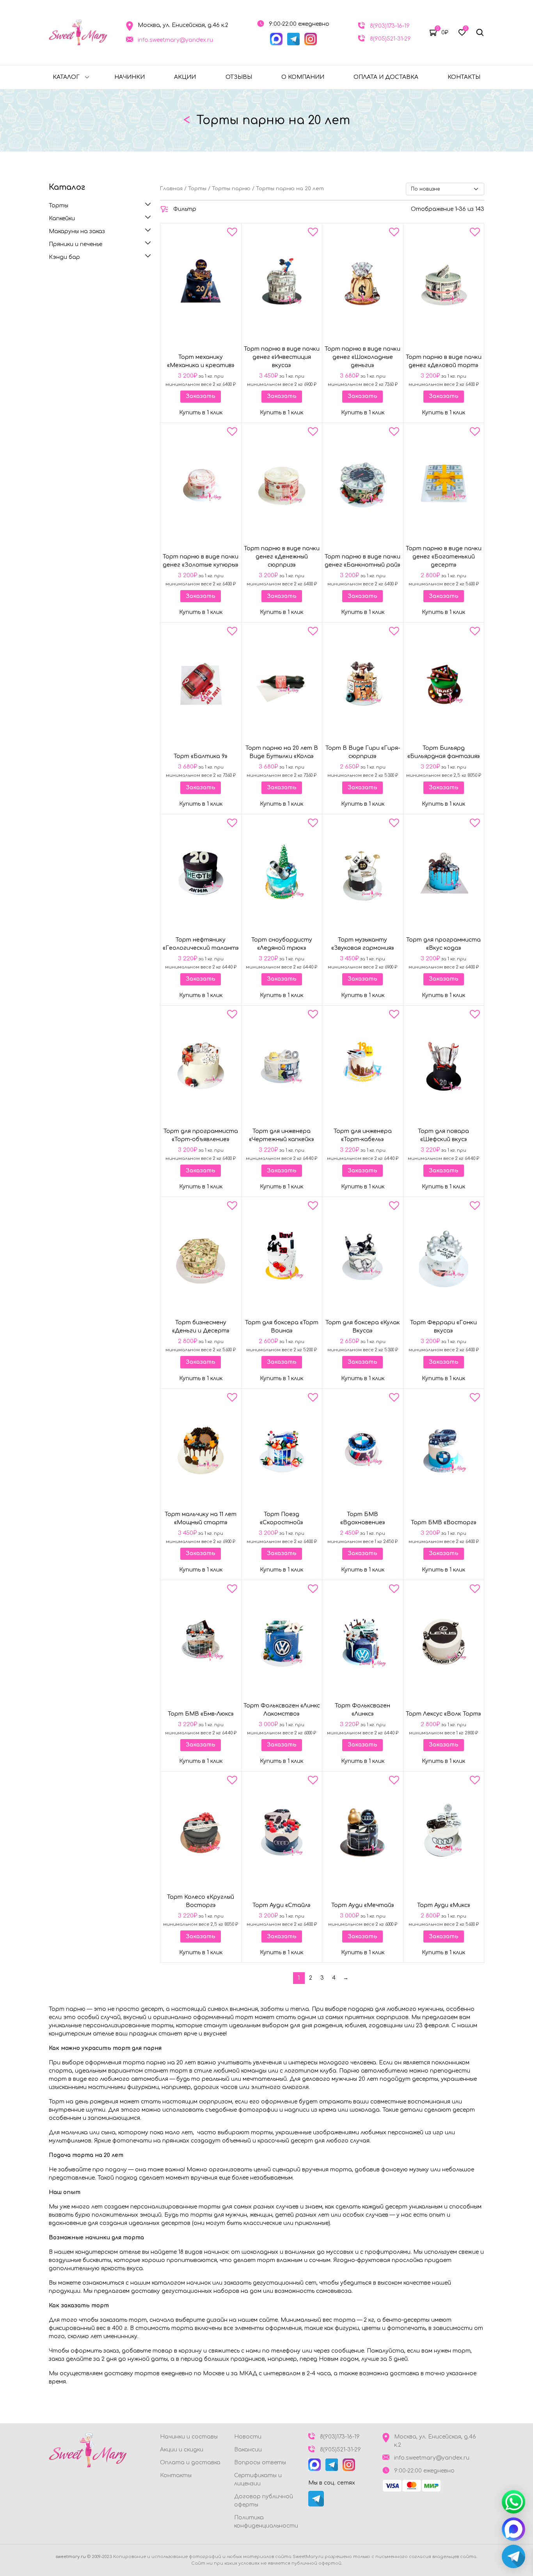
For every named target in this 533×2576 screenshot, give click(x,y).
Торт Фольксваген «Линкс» (362, 1710)
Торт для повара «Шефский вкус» (443, 1135)
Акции (185, 77)
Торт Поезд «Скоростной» (282, 1518)
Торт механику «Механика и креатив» (201, 361)
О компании (303, 77)
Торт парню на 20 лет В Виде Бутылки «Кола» (282, 752)
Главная (171, 189)
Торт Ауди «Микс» (444, 1905)
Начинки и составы (189, 2437)
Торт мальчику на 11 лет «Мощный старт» (201, 1518)
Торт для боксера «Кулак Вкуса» (363, 1327)
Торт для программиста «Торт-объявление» (201, 1135)
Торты (59, 206)
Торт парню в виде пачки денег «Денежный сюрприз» (282, 557)
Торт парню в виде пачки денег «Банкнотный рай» (362, 561)
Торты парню (231, 189)
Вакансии (248, 2450)
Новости (248, 2437)
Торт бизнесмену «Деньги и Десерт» (201, 1327)
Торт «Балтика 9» (201, 756)
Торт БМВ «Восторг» (444, 1523)
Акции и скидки (182, 2450)
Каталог (66, 77)
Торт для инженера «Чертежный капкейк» (282, 1135)
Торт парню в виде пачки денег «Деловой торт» (444, 361)
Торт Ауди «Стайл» (282, 1905)
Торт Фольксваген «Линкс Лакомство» (282, 1710)
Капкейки (62, 219)
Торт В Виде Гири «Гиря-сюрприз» (363, 752)
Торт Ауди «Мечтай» (363, 1905)
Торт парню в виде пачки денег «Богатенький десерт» (444, 557)
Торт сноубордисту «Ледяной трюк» (282, 944)
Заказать (201, 396)
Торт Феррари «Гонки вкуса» (443, 1327)
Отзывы (239, 77)
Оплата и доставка (386, 77)
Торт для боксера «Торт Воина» (282, 1327)
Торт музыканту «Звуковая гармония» (363, 944)
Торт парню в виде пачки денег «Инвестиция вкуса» (282, 357)
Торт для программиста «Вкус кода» (443, 944)
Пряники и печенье (76, 244)
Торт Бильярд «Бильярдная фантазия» (444, 752)
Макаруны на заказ (77, 231)
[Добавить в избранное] (232, 234)
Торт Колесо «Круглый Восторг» (201, 1901)
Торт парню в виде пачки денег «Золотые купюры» (201, 561)
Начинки (130, 77)
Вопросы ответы (260, 2463)
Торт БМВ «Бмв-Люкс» (201, 1714)
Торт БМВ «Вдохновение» (363, 1518)
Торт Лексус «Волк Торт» (443, 1714)
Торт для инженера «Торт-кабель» (363, 1135)
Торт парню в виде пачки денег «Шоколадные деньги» (362, 357)
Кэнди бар (64, 257)
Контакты (464, 77)
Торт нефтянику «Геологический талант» (201, 944)
